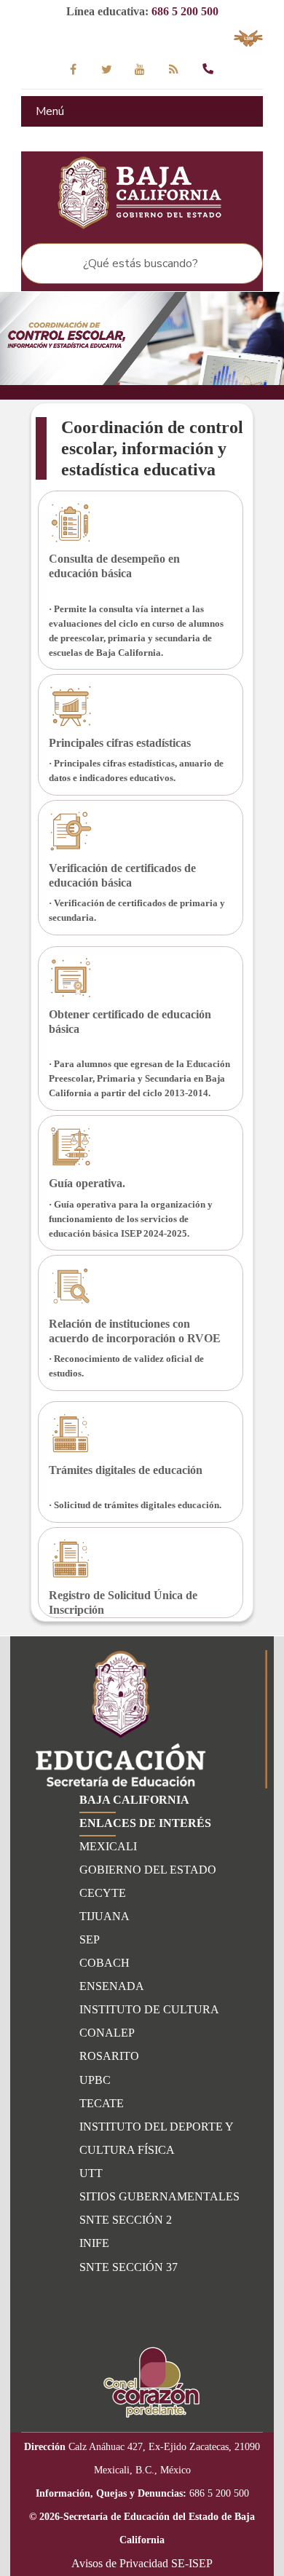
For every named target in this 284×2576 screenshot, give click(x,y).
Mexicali (108, 1846)
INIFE (94, 2243)
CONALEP (107, 2033)
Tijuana (104, 1916)
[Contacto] (208, 69)
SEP (90, 1939)
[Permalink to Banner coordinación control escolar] (142, 338)
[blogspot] (174, 69)
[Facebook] (73, 69)
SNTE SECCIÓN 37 (129, 2267)
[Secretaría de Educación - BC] (142, 194)
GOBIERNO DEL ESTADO (148, 1870)
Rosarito (109, 2056)
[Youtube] (140, 69)
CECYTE (103, 1893)
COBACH (104, 1963)
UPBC (95, 2080)
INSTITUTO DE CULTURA (149, 2009)
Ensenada (112, 1986)
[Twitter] (107, 69)
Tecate (102, 2103)
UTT (91, 2173)
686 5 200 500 (185, 11)
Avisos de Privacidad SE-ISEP (142, 2563)
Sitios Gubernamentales (159, 2196)
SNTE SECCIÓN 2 (126, 2220)
